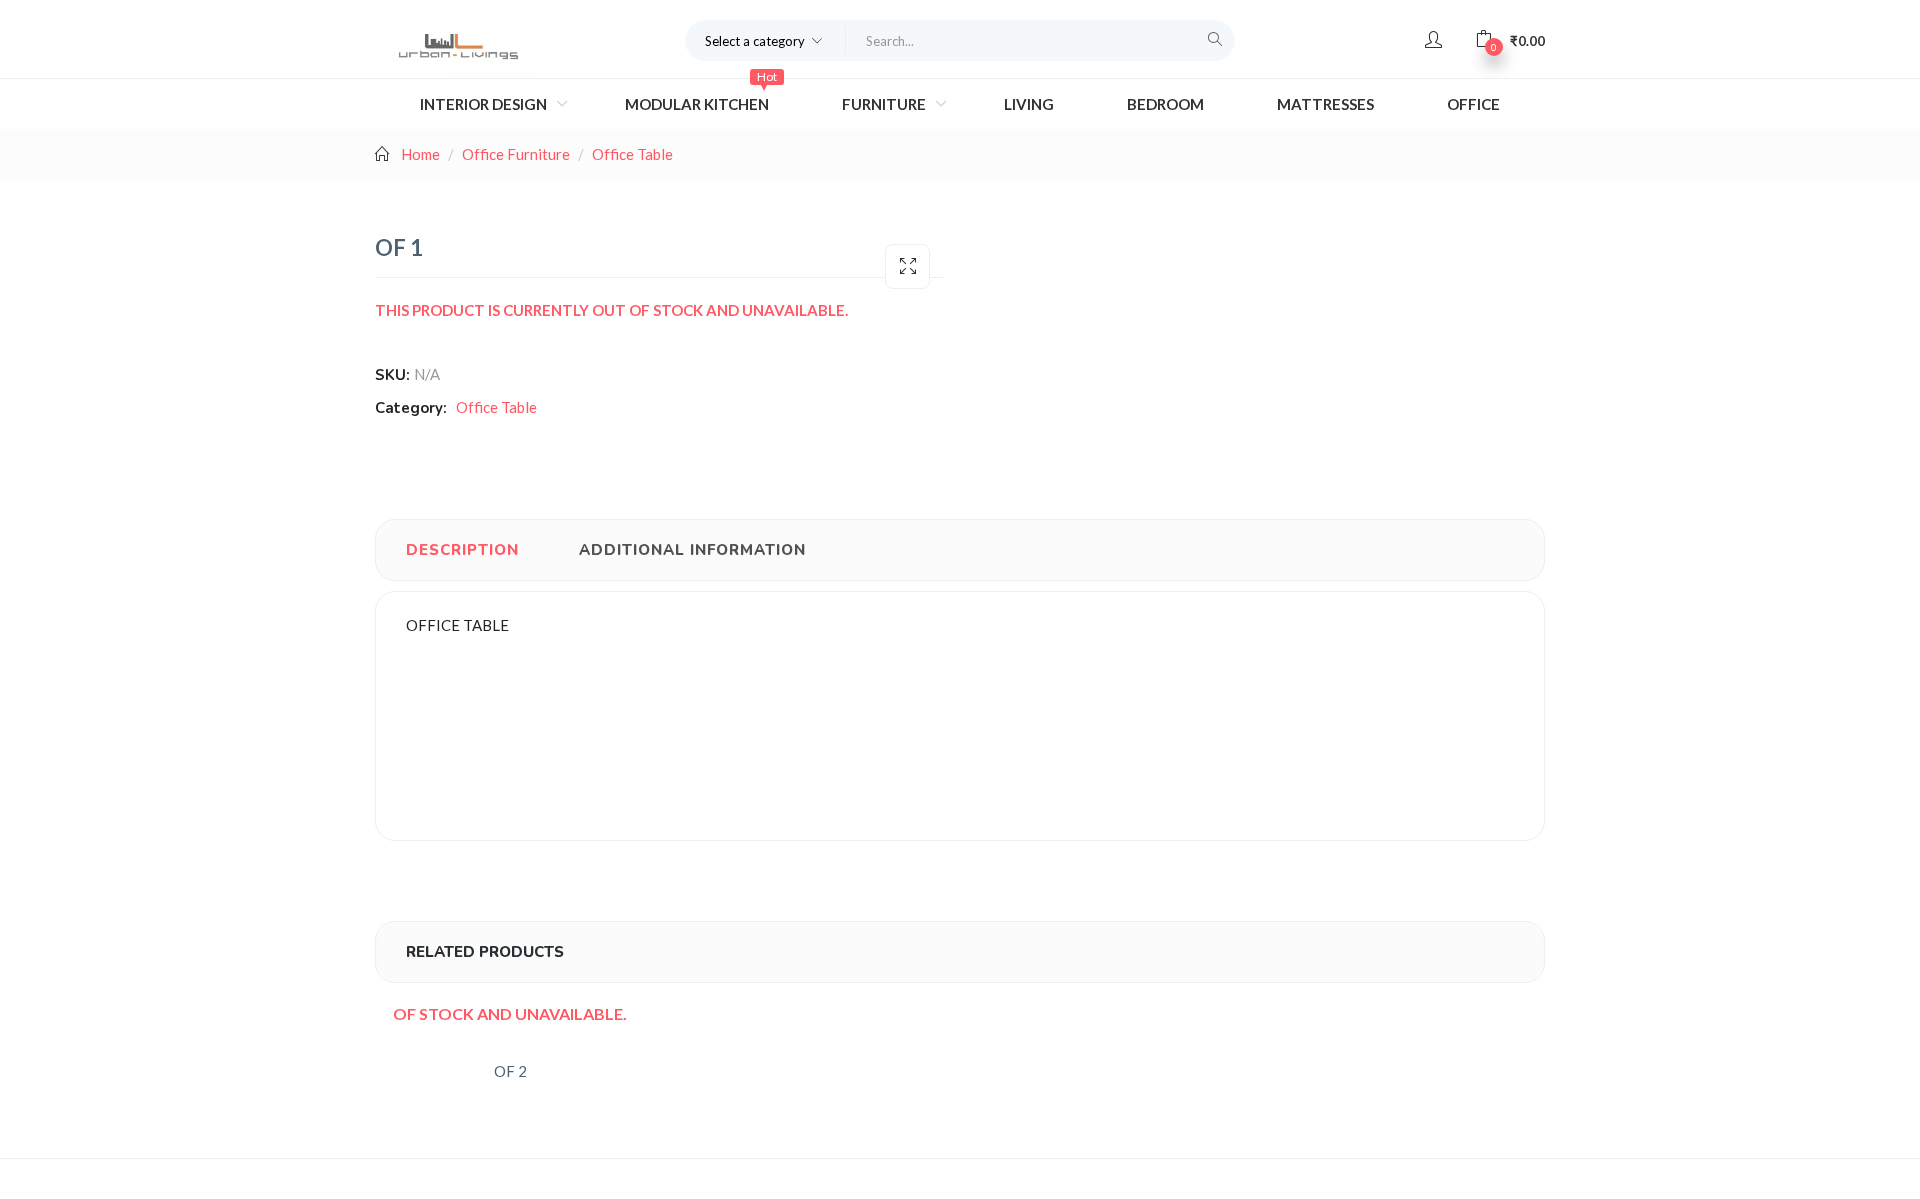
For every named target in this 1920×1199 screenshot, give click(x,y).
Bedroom (1165, 104)
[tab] (462, 550)
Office (1473, 104)
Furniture (885, 104)
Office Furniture (516, 154)
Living (1029, 104)
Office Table (632, 154)
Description (462, 550)
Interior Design (485, 104)
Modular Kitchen (701, 96)
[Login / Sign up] (1433, 40)
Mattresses (1325, 104)
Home (420, 154)
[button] (765, 40)
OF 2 (510, 1071)
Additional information (692, 550)
